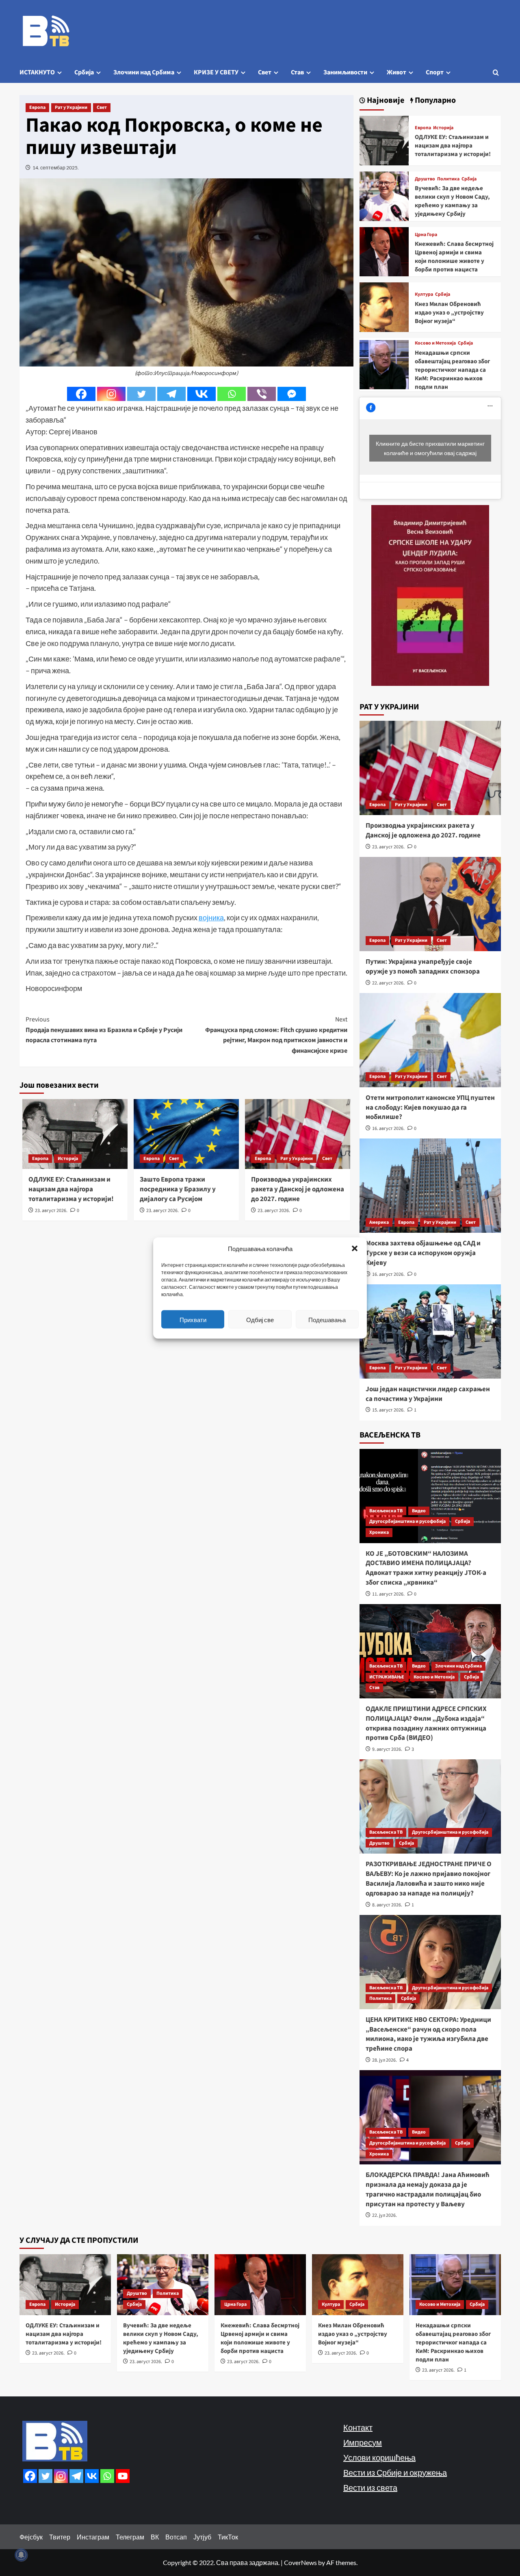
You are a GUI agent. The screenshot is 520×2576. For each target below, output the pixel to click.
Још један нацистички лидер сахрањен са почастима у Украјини (428, 1394)
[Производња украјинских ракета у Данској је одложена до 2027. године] (430, 768)
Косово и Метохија (435, 343)
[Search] (496, 73)
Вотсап (176, 2537)
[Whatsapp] (232, 394)
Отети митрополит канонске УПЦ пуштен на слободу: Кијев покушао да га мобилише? (430, 1108)
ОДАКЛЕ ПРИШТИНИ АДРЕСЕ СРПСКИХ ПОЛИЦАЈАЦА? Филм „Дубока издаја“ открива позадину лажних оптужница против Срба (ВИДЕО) (426, 1723)
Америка (379, 1222)
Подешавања (327, 1319)
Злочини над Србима (144, 72)
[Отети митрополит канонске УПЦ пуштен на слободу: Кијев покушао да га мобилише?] (430, 1040)
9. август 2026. (387, 1749)
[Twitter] (141, 394)
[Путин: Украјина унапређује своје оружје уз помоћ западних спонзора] (430, 904)
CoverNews (300, 2562)
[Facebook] (81, 394)
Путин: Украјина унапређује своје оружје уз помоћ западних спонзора (423, 967)
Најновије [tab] (385, 101)
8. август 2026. (387, 1905)
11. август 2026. (388, 1594)
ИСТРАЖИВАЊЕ (387, 1677)
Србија (84, 72)
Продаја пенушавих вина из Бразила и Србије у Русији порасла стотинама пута (104, 1030)
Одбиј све (260, 1319)
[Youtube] (123, 2476)
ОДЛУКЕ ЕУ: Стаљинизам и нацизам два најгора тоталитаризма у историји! (71, 1189)
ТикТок (228, 2537)
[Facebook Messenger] (292, 394)
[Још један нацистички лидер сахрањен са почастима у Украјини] (430, 1331)
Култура (424, 295)
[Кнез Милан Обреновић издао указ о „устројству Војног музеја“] (384, 306)
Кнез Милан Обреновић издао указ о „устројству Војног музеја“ (449, 313)
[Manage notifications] (21, 2555)
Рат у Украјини (71, 107)
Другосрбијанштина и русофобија (407, 1521)
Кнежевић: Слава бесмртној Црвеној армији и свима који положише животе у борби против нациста (454, 257)
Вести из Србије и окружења (395, 2472)
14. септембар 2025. (56, 168)
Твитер (60, 2537)
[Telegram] (171, 394)
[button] (355, 1249)
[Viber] (262, 394)
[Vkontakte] (201, 394)
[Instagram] (111, 394)
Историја (68, 1159)
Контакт (358, 2427)
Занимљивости (345, 72)
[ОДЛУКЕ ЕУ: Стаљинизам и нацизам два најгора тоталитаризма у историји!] (384, 140)
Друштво (425, 179)
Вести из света (370, 2487)
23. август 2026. (51, 1211)
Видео (419, 1511)
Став (297, 72)
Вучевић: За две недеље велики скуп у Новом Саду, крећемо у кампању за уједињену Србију (452, 201)
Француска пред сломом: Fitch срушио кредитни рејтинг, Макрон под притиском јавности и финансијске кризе (276, 1035)
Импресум (363, 2442)
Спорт (435, 72)
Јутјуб (202, 2537)
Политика (448, 179)
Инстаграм (93, 2537)
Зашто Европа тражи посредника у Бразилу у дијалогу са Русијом (178, 1189)
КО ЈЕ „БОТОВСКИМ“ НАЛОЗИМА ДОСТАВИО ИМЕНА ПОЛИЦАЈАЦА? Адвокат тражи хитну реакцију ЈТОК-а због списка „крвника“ (426, 1568)
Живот (396, 72)
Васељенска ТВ (386, 1511)
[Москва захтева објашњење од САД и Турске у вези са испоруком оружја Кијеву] (430, 1186)
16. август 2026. (388, 1129)
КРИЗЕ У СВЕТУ (216, 72)
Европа (37, 107)
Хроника (379, 1532)
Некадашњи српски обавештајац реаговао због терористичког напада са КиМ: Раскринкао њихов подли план (452, 370)
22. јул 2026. (385, 2215)
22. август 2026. (388, 983)
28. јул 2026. (385, 2060)
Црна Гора (426, 235)
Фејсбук (31, 2537)
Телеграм (130, 2537)
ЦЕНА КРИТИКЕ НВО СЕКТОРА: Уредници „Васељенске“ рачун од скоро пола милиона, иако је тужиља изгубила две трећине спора (428, 2034)
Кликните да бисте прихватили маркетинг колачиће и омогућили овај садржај (430, 448)
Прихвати (193, 1319)
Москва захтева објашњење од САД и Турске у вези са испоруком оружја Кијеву (423, 1253)
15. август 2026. (388, 1410)
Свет (265, 72)
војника (211, 917)
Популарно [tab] (434, 101)
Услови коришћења (379, 2457)
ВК (155, 2537)
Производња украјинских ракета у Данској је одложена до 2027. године (298, 1189)
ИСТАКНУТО (37, 72)
